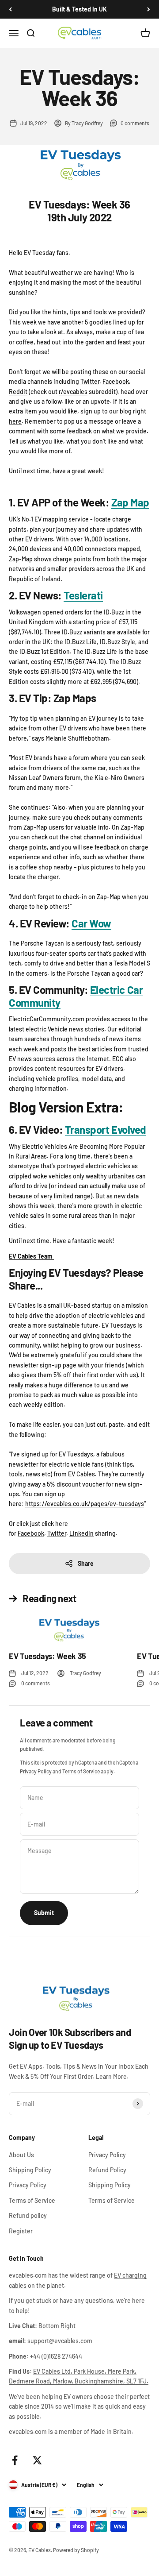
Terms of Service (81, 1771)
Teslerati (83, 595)
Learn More (111, 2076)
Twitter (90, 381)
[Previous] (10, 9)
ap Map (133, 502)
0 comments (135, 123)
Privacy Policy (36, 1771)
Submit (44, 1913)
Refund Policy (107, 2170)
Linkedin (81, 1533)
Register (21, 2231)
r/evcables (73, 392)
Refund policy (28, 2215)
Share (86, 1563)
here (15, 421)
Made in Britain (111, 2431)
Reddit (18, 392)
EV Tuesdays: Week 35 (47, 1656)
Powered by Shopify (76, 2550)
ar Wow (91, 923)
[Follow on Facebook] (15, 2460)
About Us (21, 2155)
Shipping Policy (30, 2170)
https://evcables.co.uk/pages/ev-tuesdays (85, 1504)
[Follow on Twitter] (37, 2460)
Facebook (116, 381)
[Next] (149, 9)
